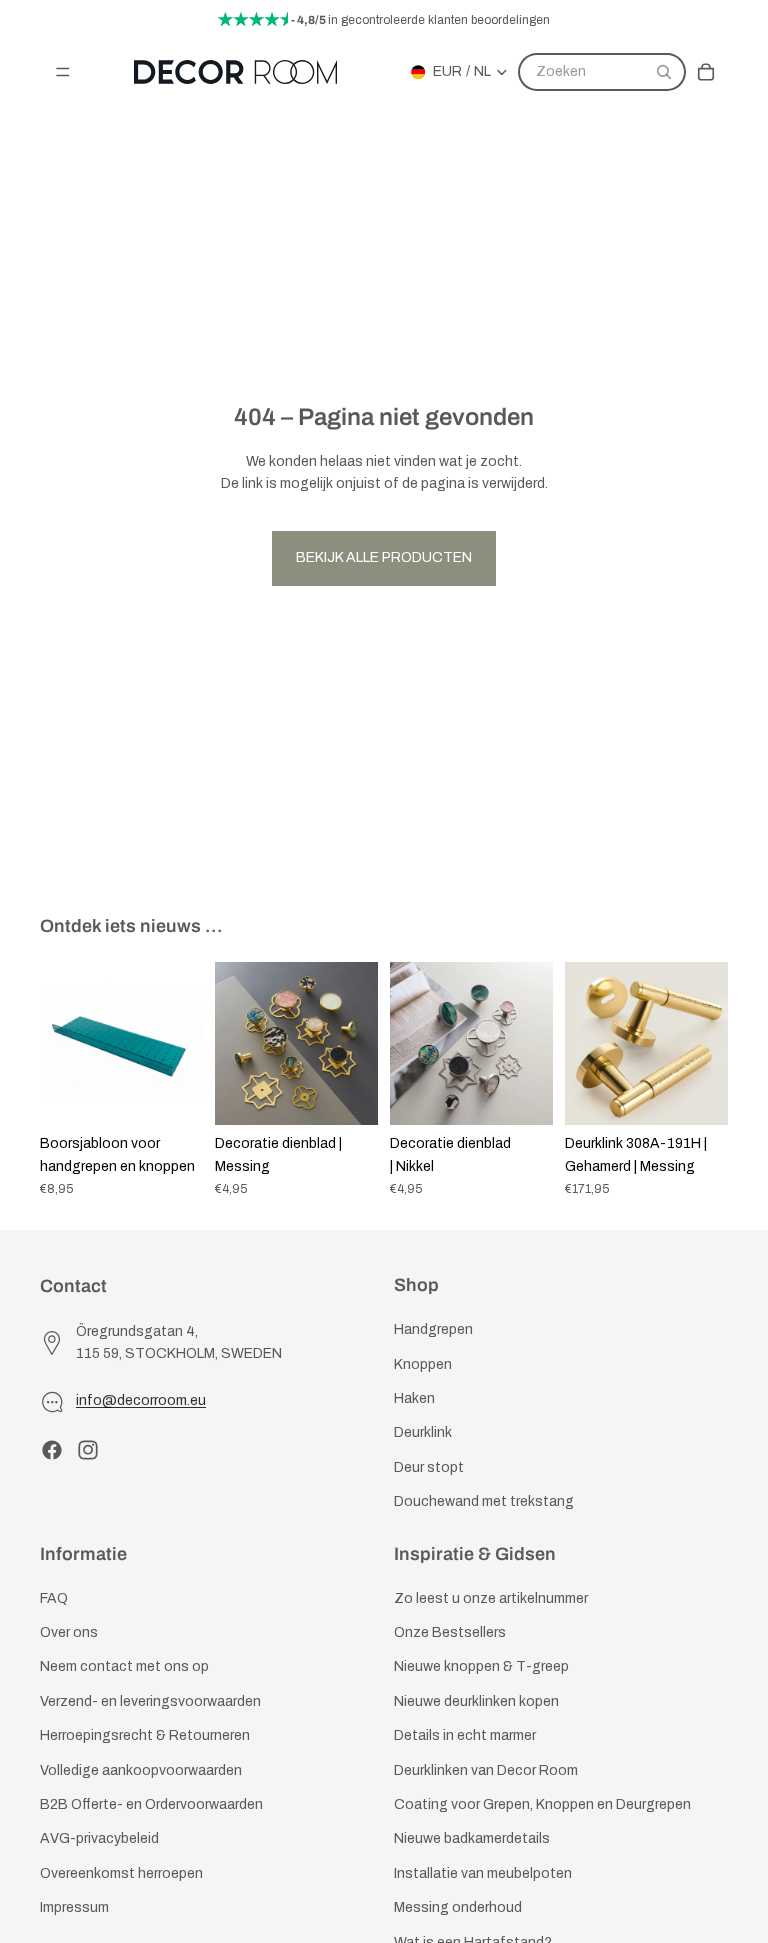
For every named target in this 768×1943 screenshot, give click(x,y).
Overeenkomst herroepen (121, 1873)
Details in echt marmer (465, 1735)
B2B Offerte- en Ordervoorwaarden (151, 1804)
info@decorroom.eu (141, 1400)
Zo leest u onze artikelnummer (491, 1598)
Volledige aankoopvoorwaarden (141, 1770)
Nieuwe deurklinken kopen (476, 1701)
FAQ (54, 1598)
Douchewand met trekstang (484, 1501)
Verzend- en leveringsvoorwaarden (150, 1701)
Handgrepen (433, 1329)
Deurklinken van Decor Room (486, 1770)
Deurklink (423, 1432)
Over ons (69, 1632)
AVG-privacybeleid (99, 1838)
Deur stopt (429, 1467)
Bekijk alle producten (384, 557)
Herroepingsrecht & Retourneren (145, 1735)
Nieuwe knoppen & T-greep (481, 1666)
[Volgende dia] (181, 1044)
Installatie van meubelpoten (483, 1873)
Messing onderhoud (458, 1907)
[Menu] (63, 72)
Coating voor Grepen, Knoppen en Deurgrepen (542, 1804)
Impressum (74, 1907)
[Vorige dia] (62, 1044)
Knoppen (423, 1363)
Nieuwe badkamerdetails (472, 1838)
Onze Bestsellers (450, 1632)
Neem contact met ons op (124, 1666)
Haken (414, 1398)
